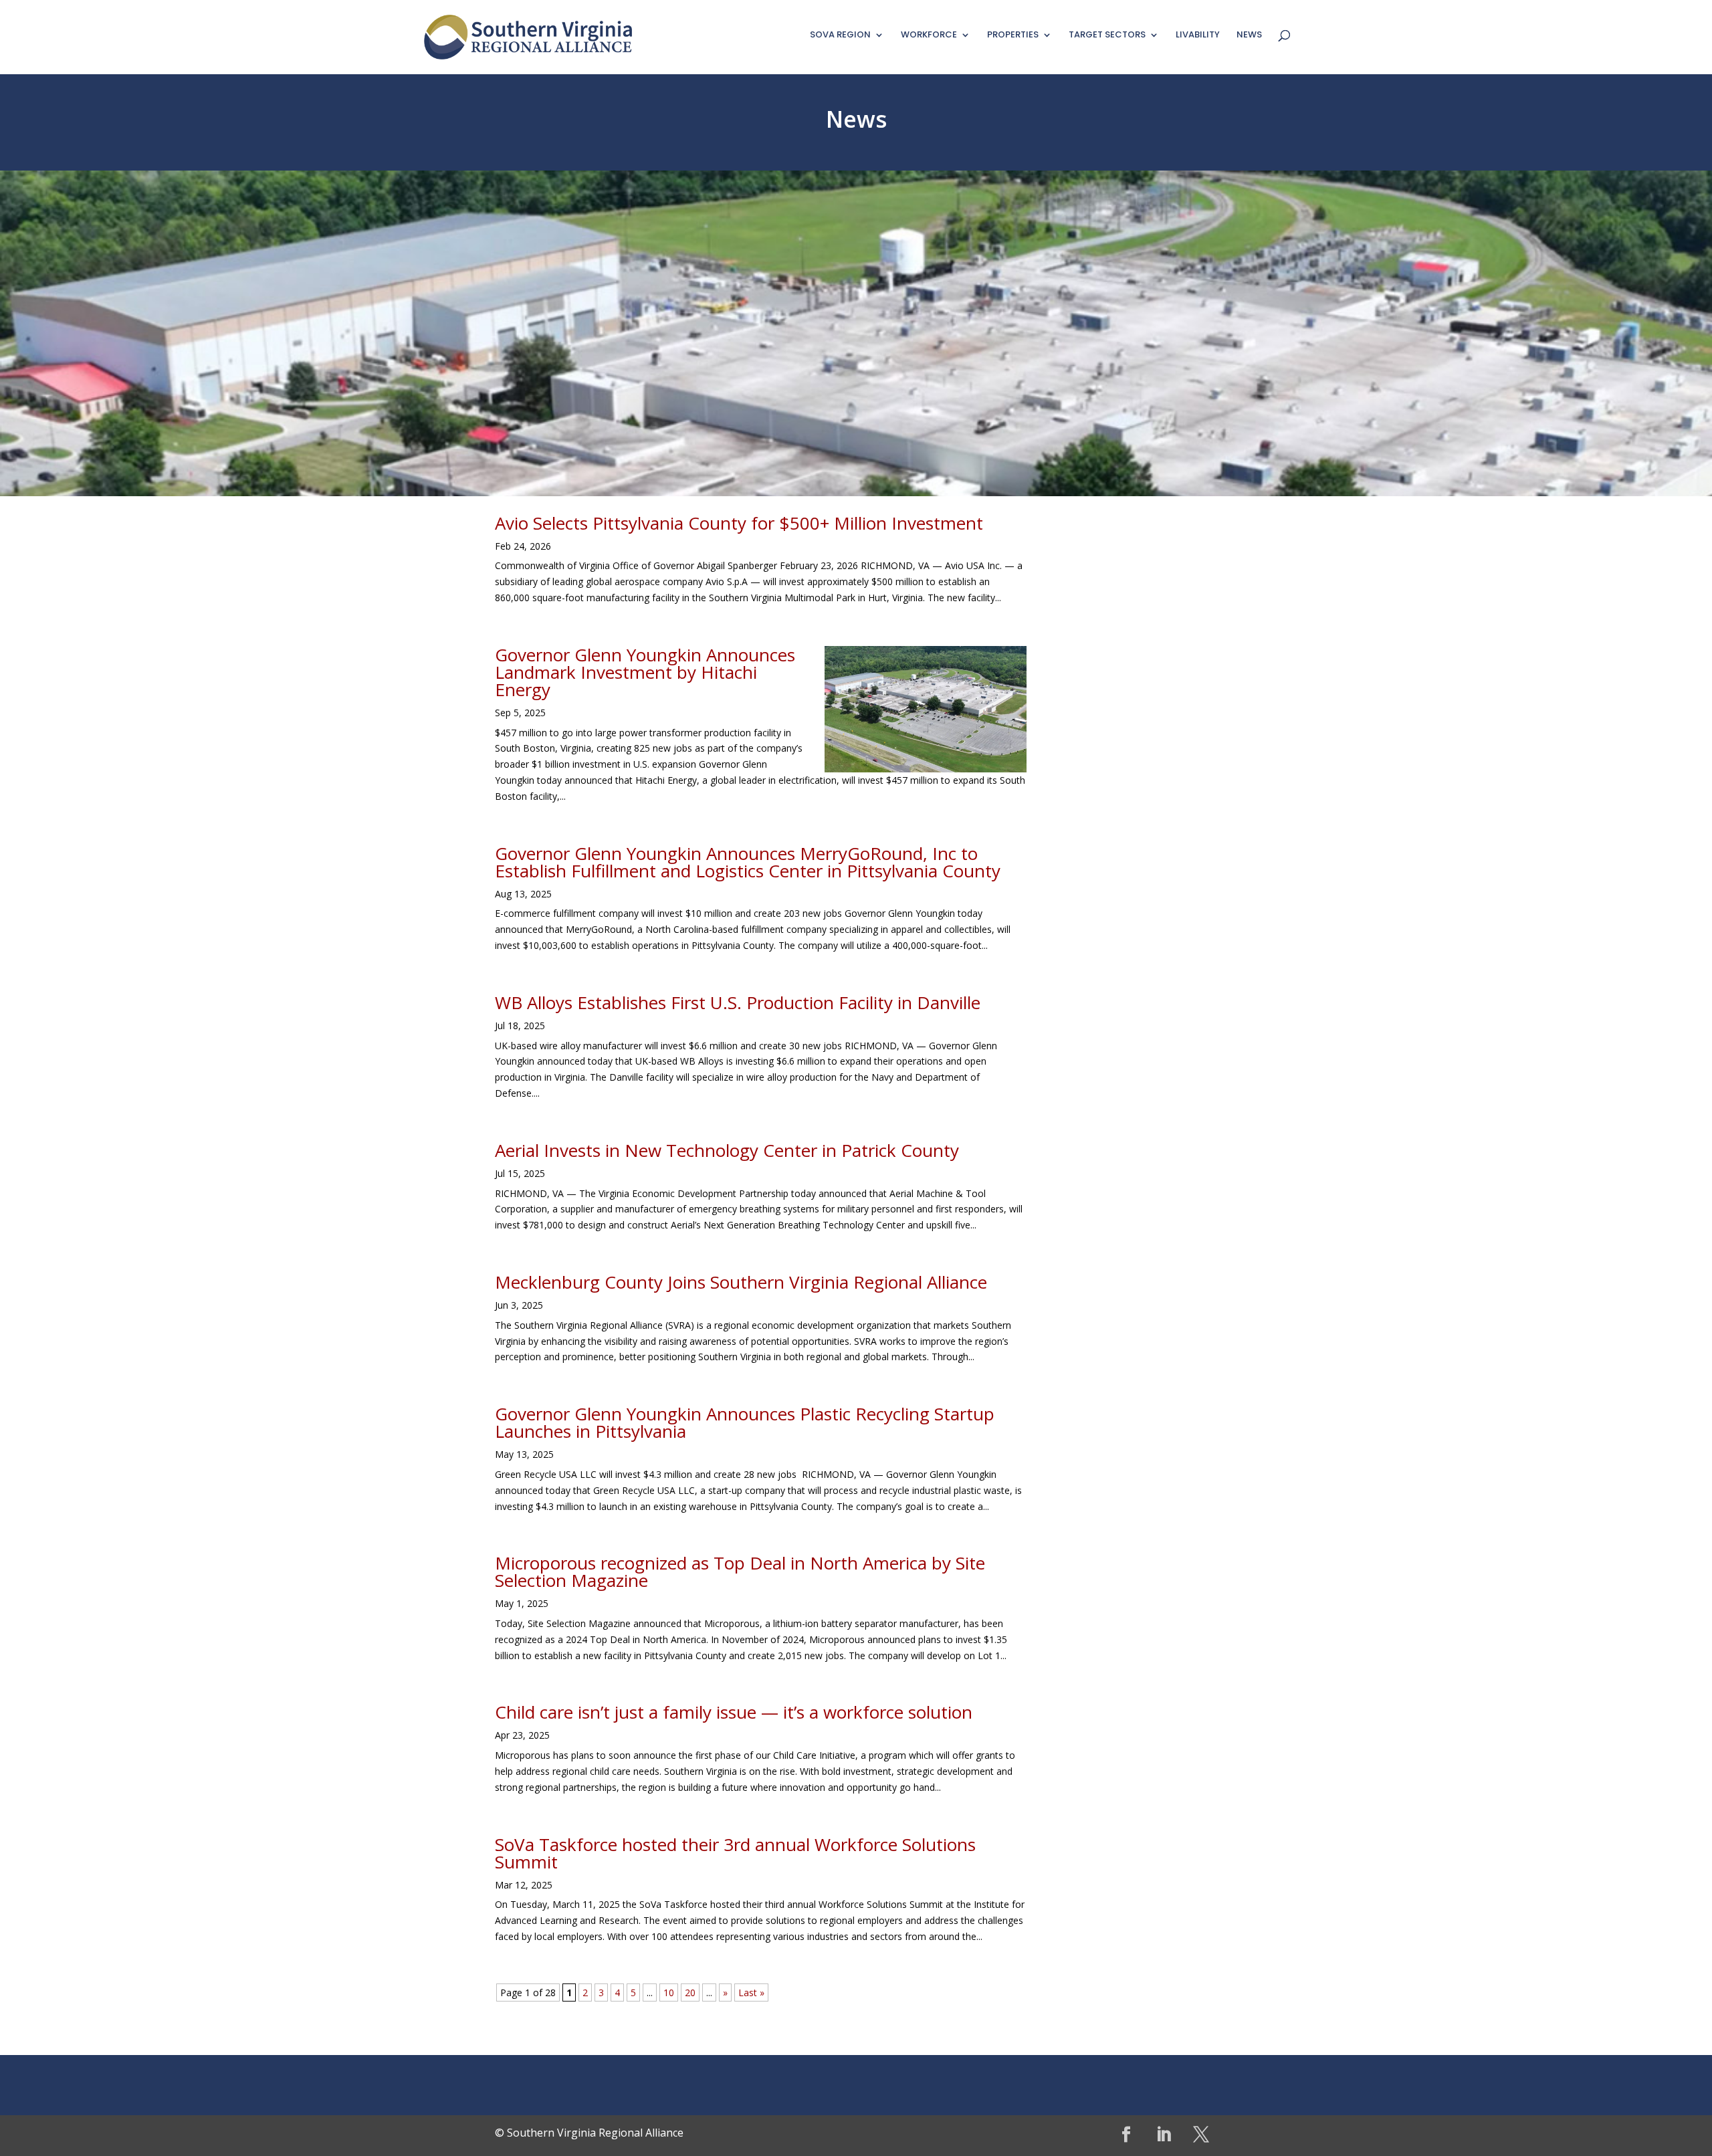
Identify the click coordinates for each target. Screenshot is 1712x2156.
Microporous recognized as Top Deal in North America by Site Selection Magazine (740, 1572)
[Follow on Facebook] (1126, 2135)
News (1249, 35)
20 (690, 1992)
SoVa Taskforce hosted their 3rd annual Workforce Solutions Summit (735, 1853)
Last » (751, 1992)
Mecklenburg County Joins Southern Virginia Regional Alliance (741, 1282)
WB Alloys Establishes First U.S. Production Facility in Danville (738, 1002)
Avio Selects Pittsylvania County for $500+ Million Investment (739, 523)
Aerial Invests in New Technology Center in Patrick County (727, 1150)
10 (669, 1992)
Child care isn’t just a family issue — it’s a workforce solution (734, 1712)
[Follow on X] (1201, 2135)
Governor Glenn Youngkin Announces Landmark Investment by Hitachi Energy (645, 672)
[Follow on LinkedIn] (1164, 2135)
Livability (1198, 35)
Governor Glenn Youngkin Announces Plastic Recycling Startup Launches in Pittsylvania (745, 1422)
